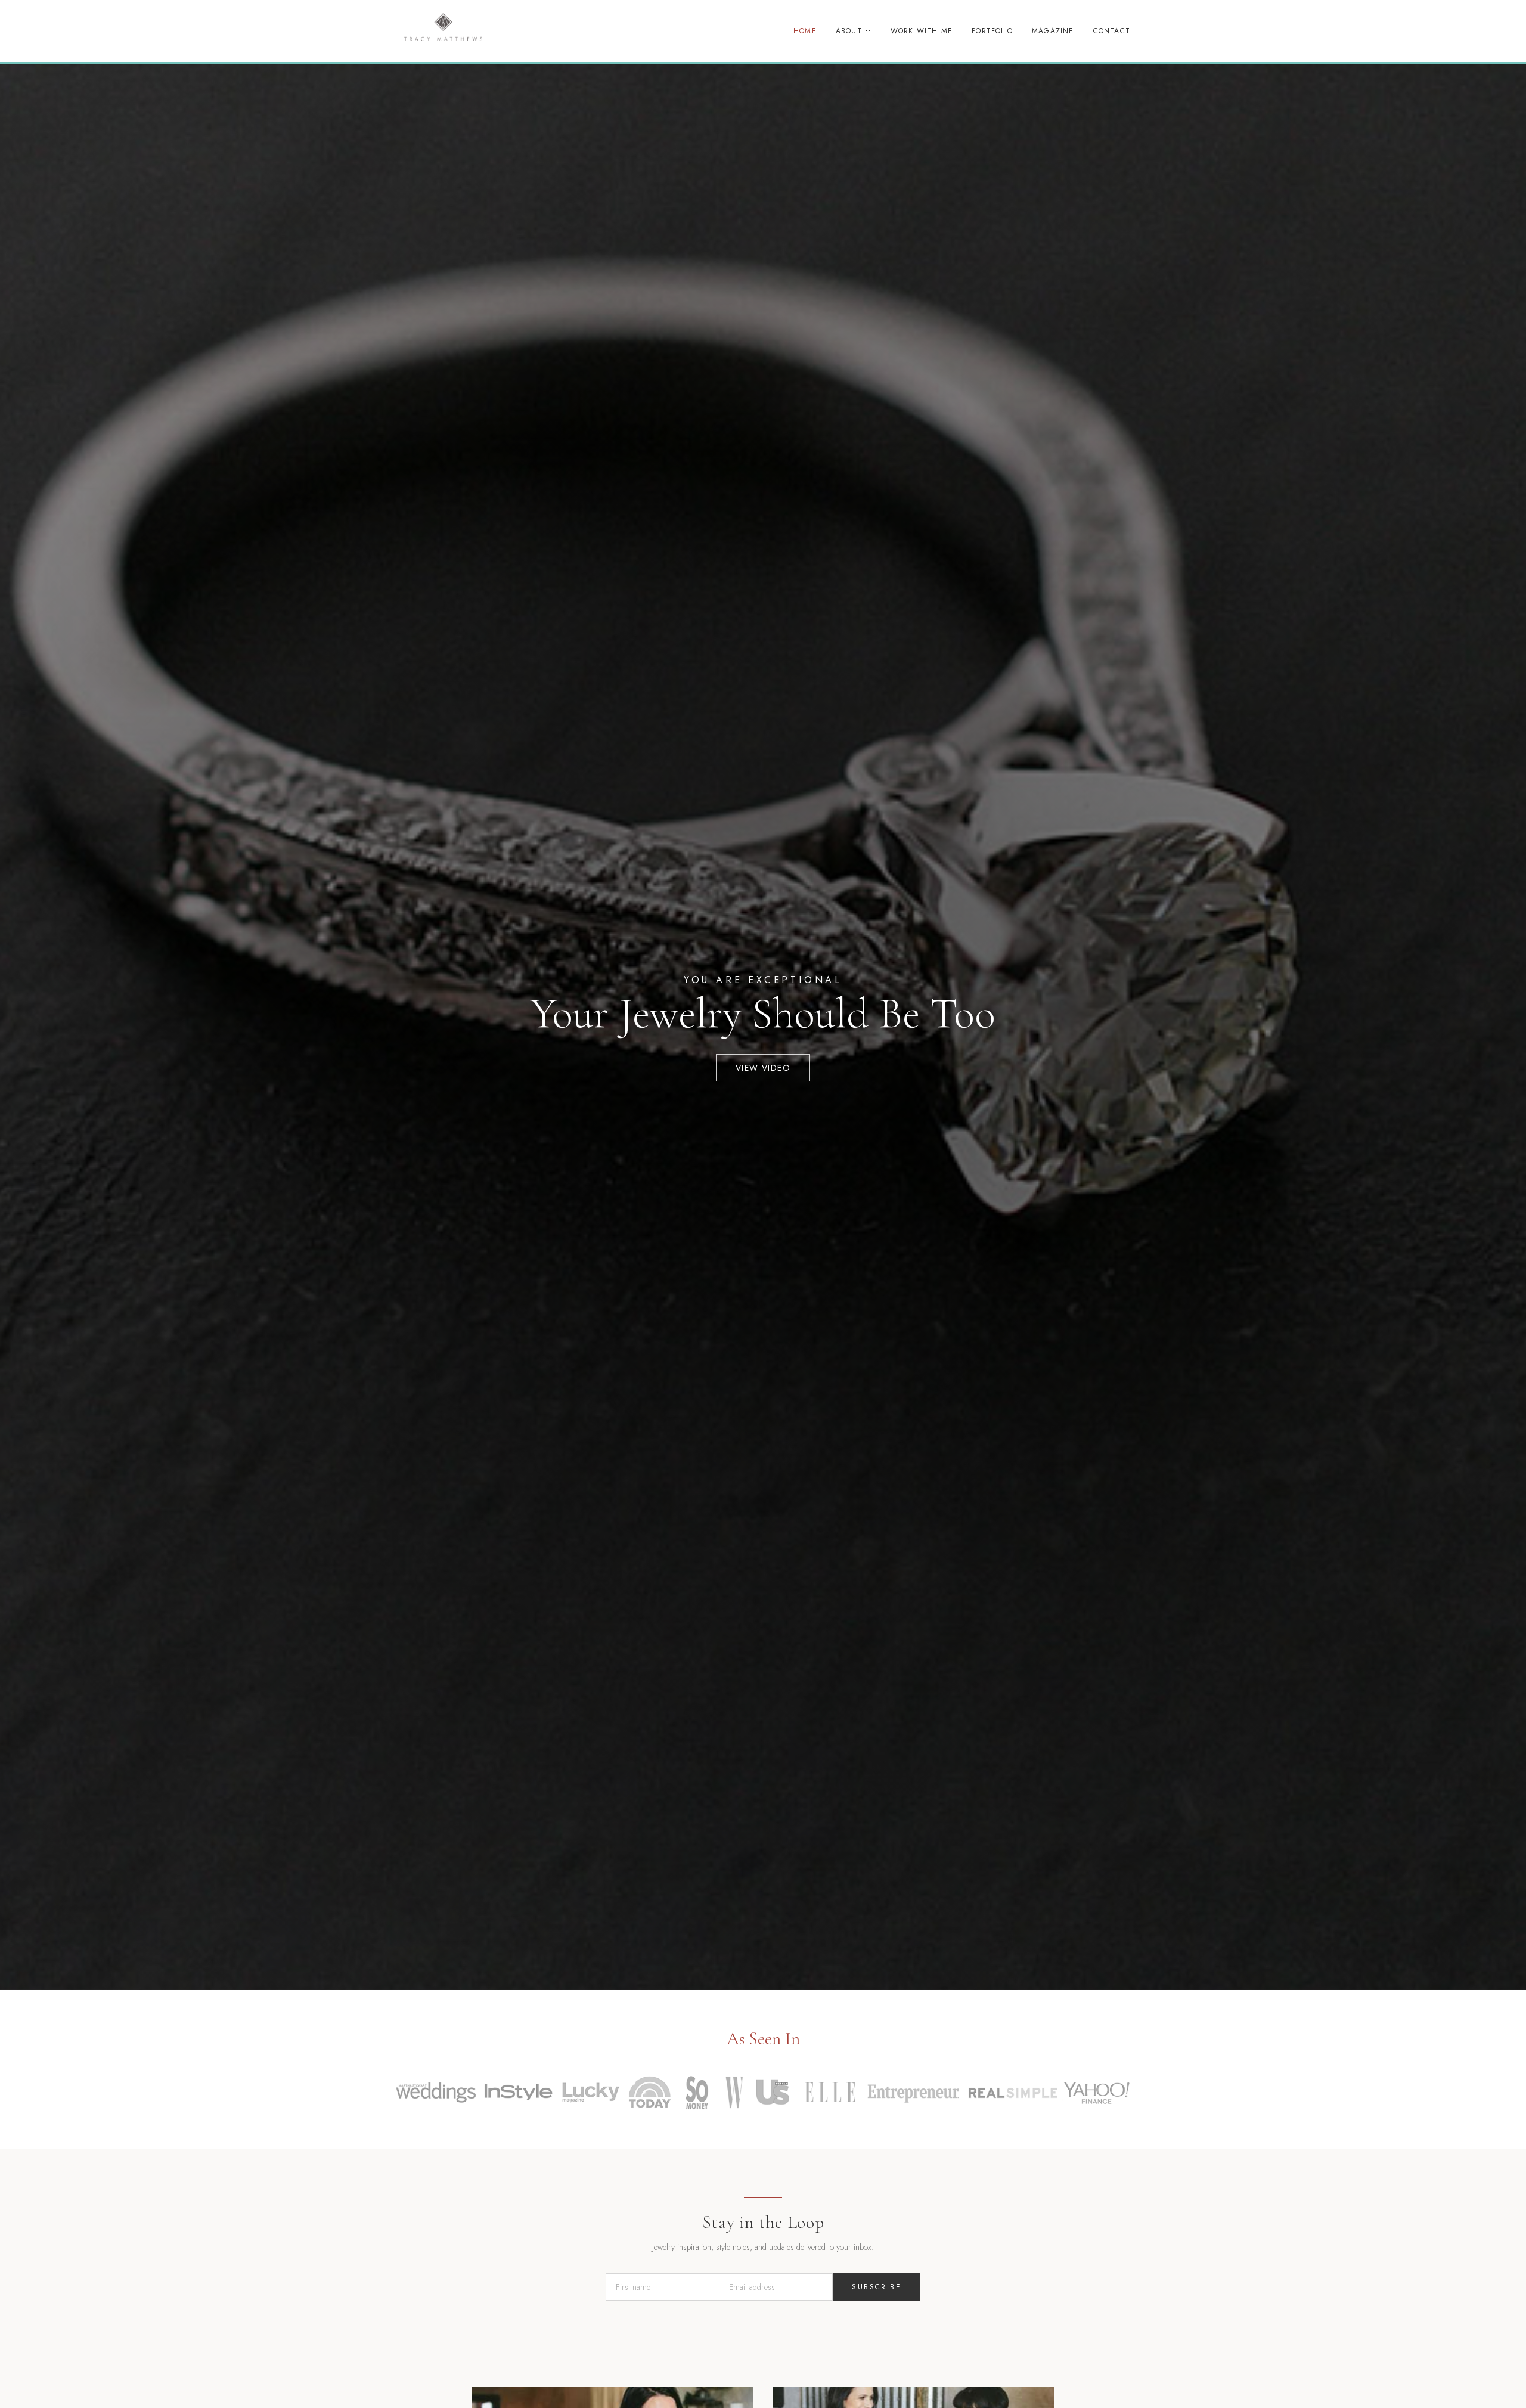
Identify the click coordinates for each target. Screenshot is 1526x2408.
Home (805, 31)
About (849, 31)
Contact (1112, 31)
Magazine (1053, 31)
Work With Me (922, 31)
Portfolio (992, 31)
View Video (763, 1068)
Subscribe (877, 2287)
